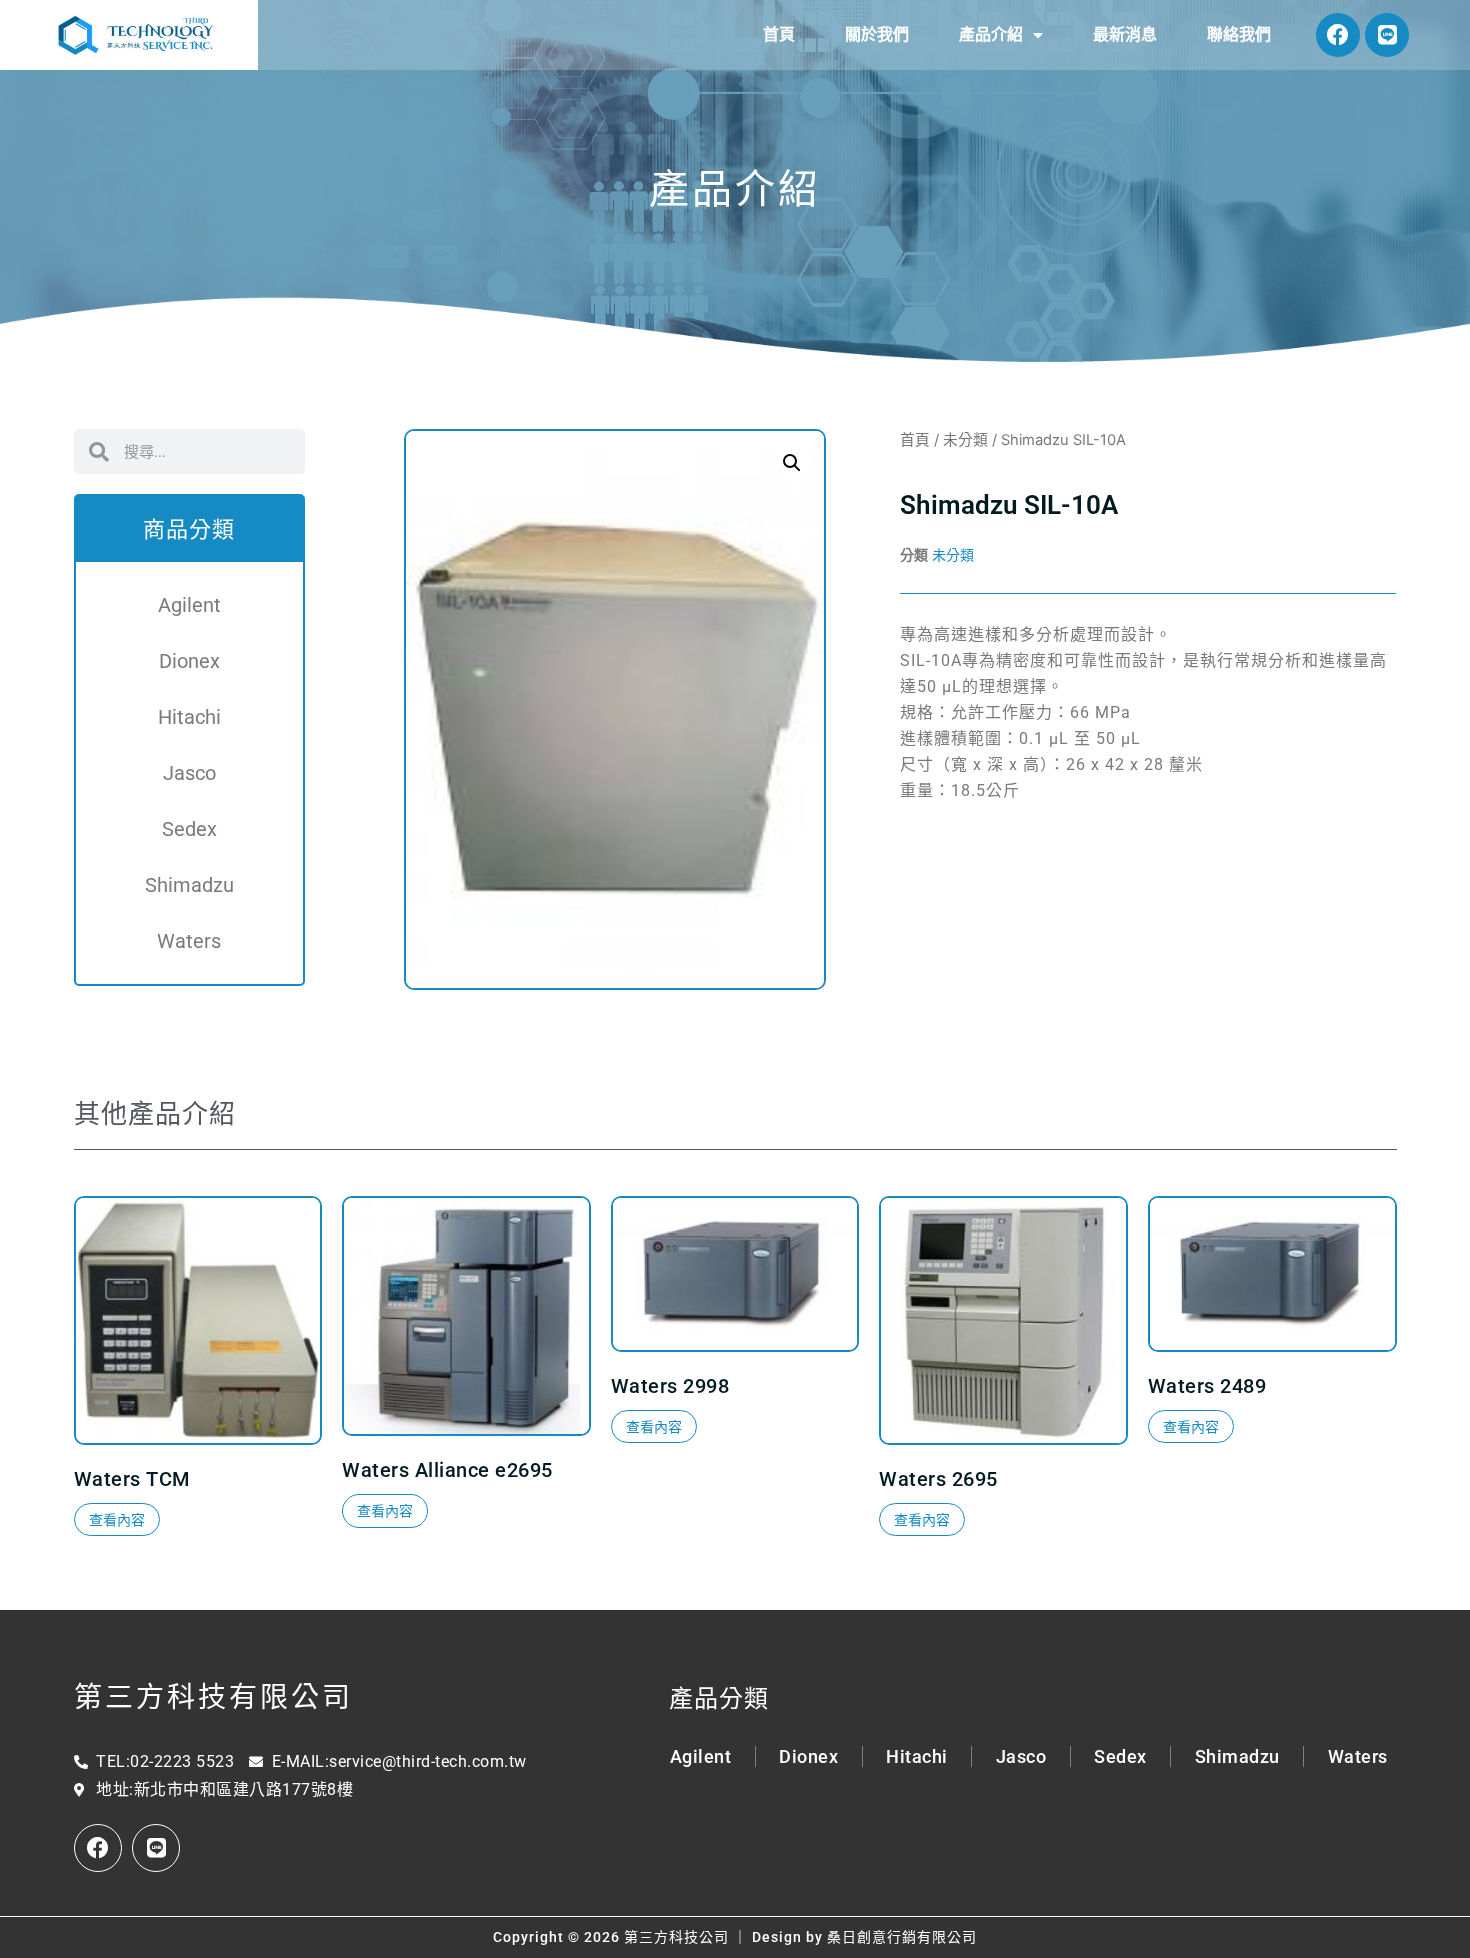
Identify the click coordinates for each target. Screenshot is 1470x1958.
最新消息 (1125, 34)
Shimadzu (189, 885)
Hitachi (189, 717)
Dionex (189, 661)
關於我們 (877, 34)
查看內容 (117, 1520)
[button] (792, 463)
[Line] (1387, 35)
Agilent (189, 605)
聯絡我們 (1239, 34)
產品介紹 (991, 34)
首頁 (779, 34)
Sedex (189, 829)
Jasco (189, 773)
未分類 (965, 440)
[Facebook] (1338, 35)
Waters (189, 941)
